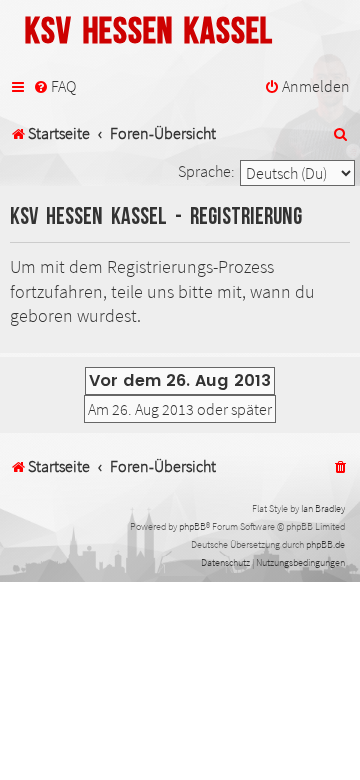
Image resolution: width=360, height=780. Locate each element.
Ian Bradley (323, 508)
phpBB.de (325, 544)
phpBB (192, 526)
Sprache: (206, 171)
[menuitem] (54, 87)
